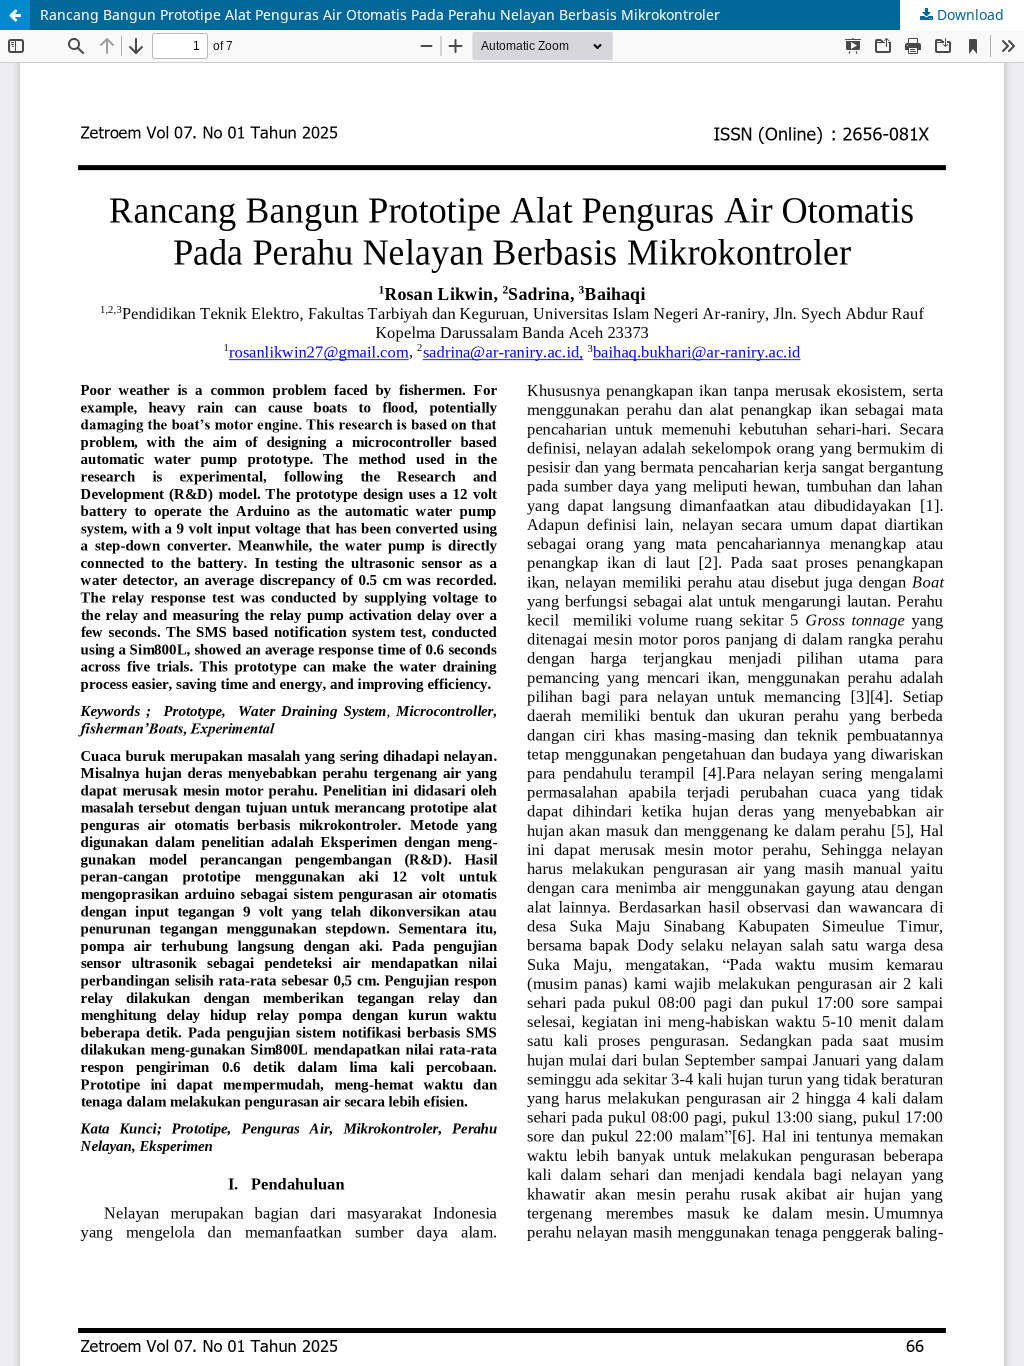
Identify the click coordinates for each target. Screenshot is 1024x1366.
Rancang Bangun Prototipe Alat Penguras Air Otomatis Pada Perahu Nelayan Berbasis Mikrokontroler (380, 14)
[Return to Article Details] (15, 15)
